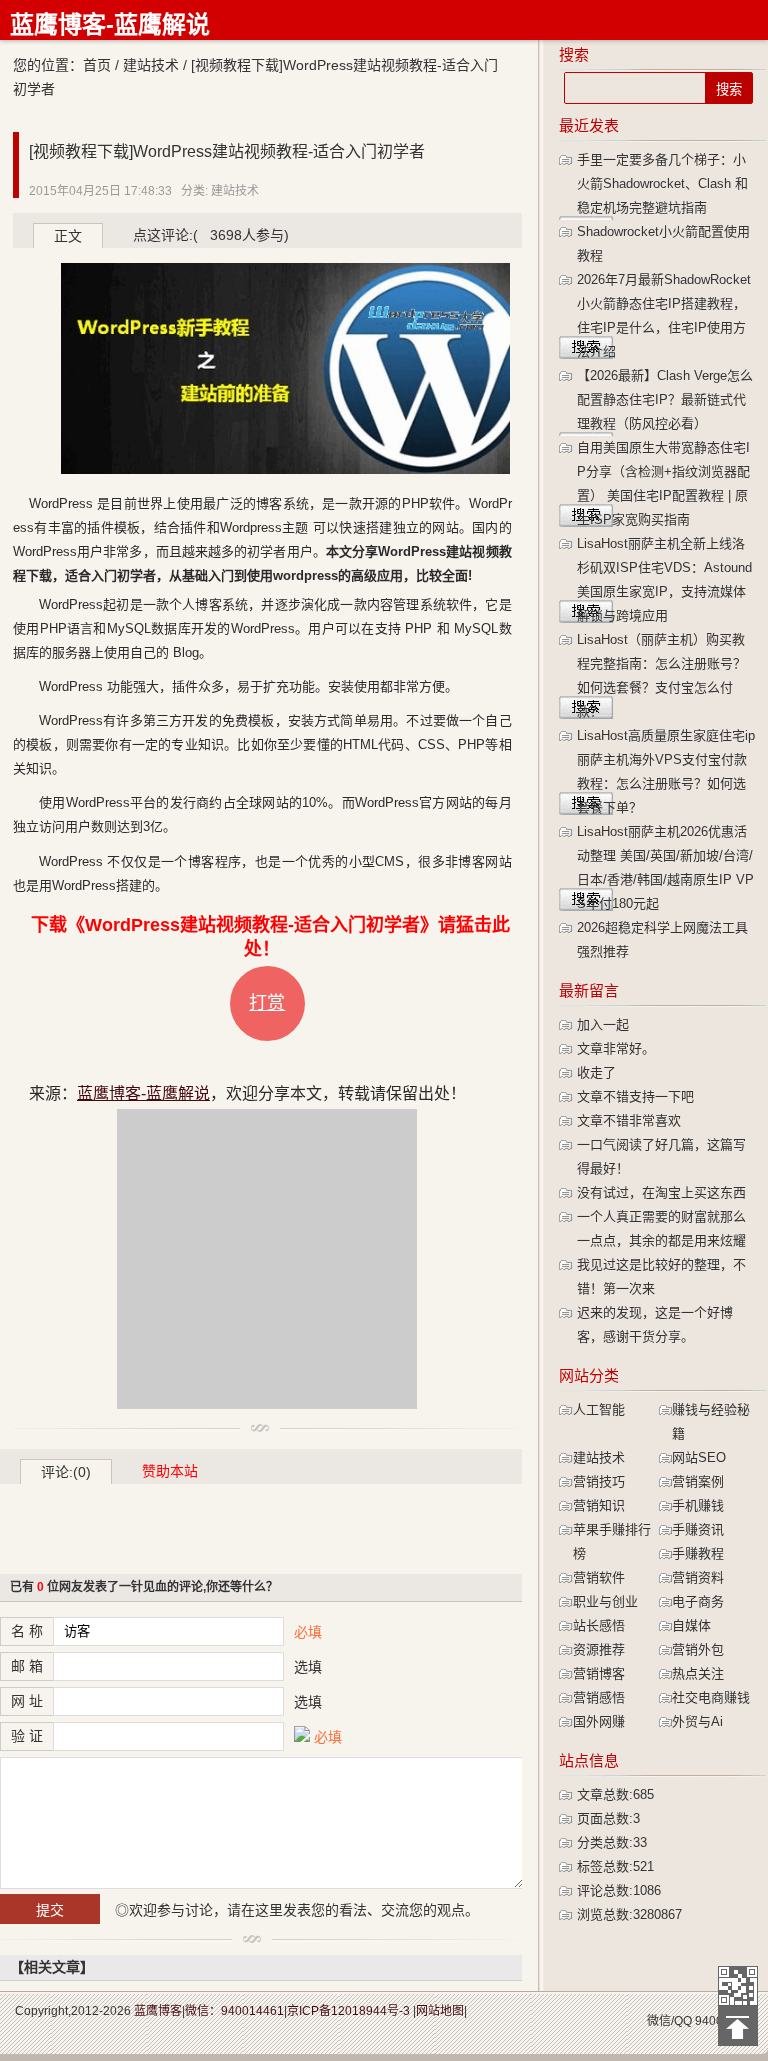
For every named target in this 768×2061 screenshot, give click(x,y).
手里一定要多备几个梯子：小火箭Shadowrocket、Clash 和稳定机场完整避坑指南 (662, 183)
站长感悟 (599, 1625)
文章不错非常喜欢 (629, 1120)
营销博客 (599, 1673)
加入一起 (603, 1024)
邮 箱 (27, 1666)
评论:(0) (66, 1472)
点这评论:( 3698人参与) (211, 235)
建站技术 (151, 65)
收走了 (596, 1072)
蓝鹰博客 (158, 2011)
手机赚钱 (698, 1505)
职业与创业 (605, 1601)
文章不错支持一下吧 (635, 1096)
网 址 (27, 1701)
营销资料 (698, 1577)
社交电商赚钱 (711, 1697)
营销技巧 (599, 1481)
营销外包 (698, 1649)
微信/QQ (669, 2021)
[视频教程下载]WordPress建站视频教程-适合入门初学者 (227, 151)
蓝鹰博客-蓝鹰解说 (110, 24)
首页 (97, 65)
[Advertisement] (267, 1259)
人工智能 (599, 1409)
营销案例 (698, 1481)
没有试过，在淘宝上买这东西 (661, 1192)
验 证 (27, 1736)
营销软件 (599, 1577)
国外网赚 (599, 1721)
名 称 (27, 1631)
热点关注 (698, 1673)
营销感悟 (599, 1697)
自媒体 (691, 1625)
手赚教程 (698, 1553)
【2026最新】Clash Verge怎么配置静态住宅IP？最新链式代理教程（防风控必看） (665, 399)
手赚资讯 (698, 1529)
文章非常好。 (616, 1048)
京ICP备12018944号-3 (348, 2011)
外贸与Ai (697, 1721)
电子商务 (698, 1601)
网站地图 (440, 2011)
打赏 (267, 1003)
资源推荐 (599, 1649)
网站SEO (699, 1457)
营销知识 (599, 1505)
